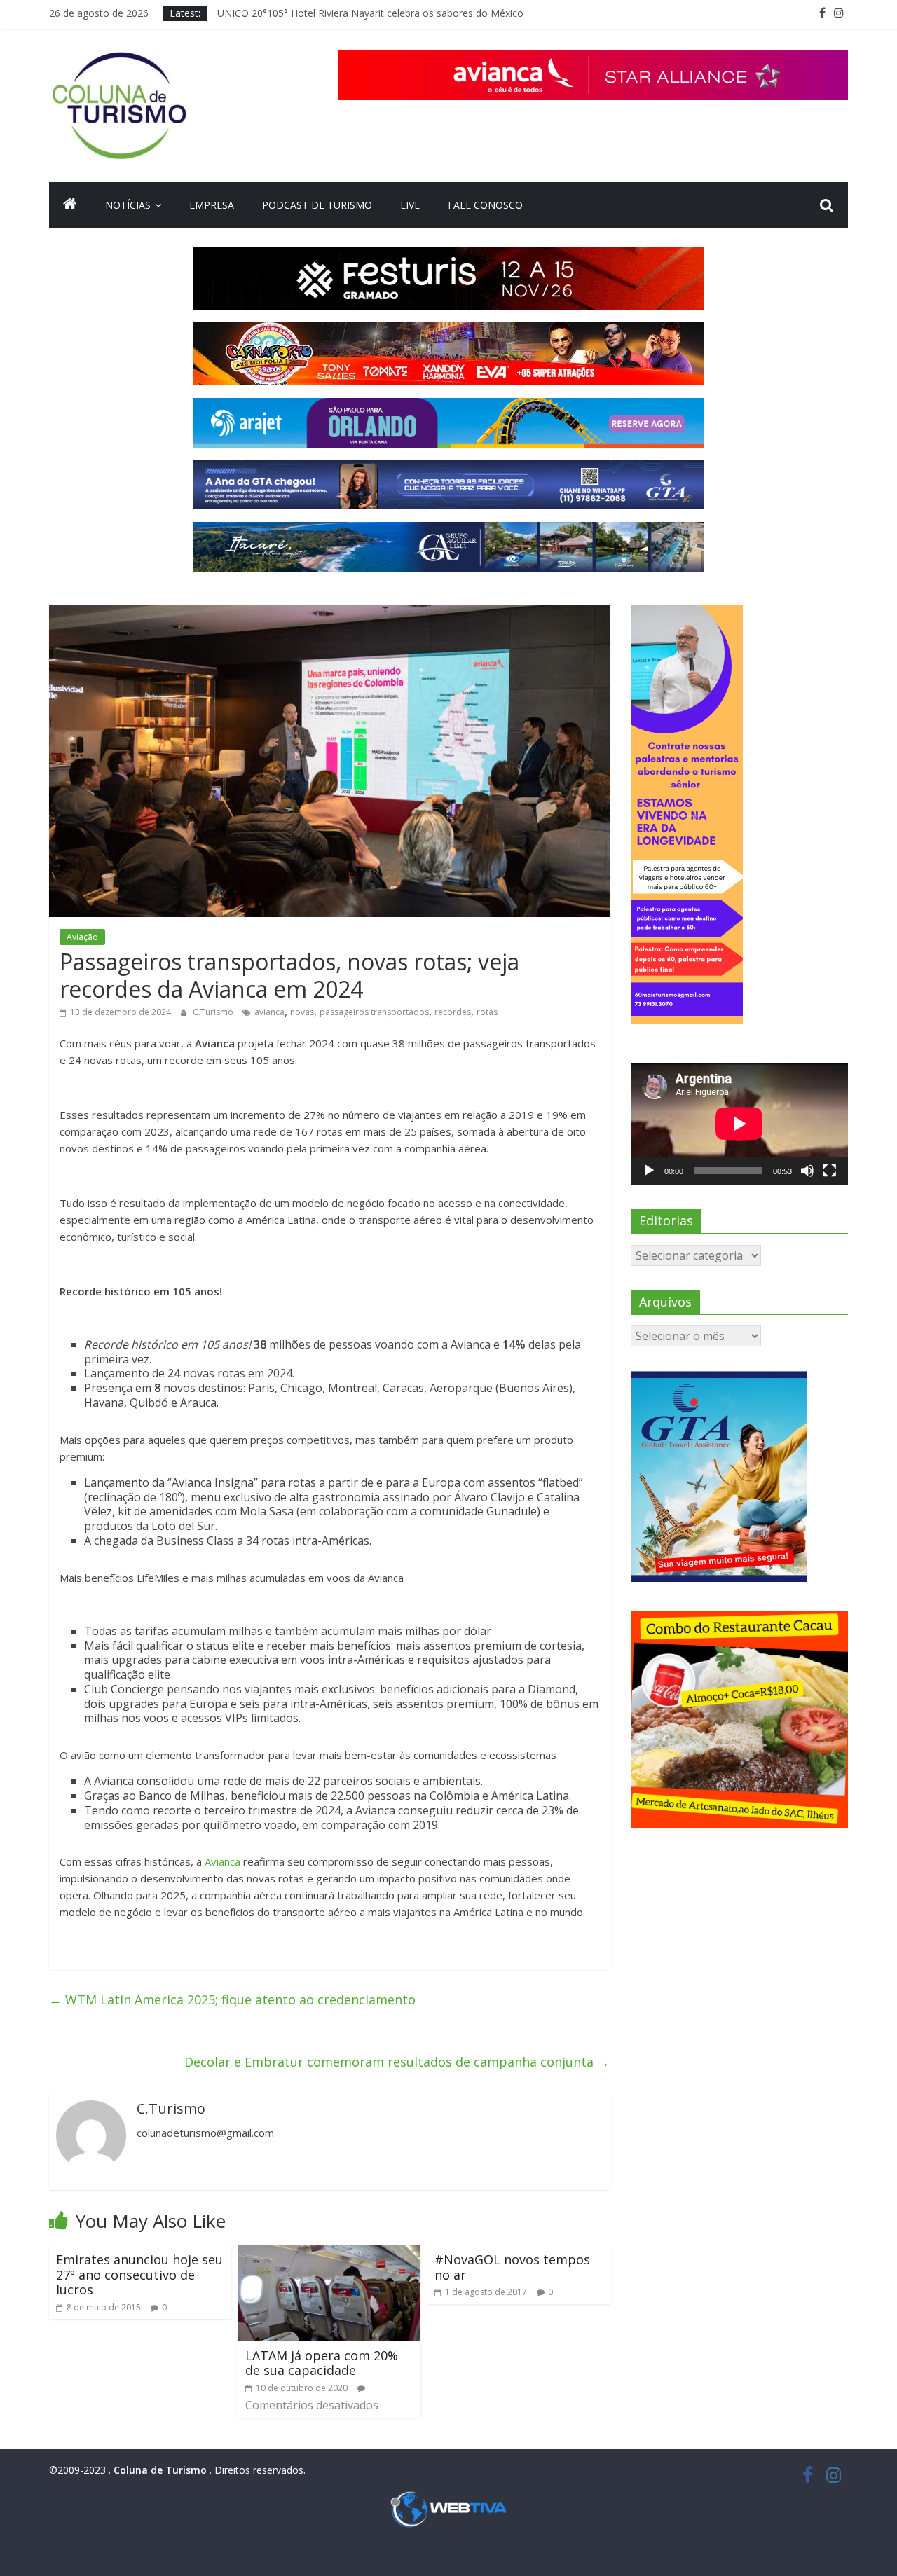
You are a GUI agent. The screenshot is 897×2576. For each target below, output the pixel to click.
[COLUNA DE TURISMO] (70, 205)
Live (410, 205)
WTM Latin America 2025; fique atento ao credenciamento (232, 1999)
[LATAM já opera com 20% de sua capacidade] (329, 2254)
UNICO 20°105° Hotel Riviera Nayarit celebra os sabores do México (370, 13)
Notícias (128, 205)
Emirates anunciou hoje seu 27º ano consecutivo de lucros (139, 2274)
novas (302, 1012)
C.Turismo (214, 1012)
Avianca (222, 1861)
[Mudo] (807, 1171)
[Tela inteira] (830, 1171)
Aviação (82, 937)
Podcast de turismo (317, 205)
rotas (487, 1012)
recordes (453, 1012)
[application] (739, 1124)
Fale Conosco (485, 205)
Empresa (212, 205)
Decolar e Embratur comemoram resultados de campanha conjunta (397, 2062)
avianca (269, 1012)
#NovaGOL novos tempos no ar (512, 2267)
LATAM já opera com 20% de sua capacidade (322, 2363)
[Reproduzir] (649, 1171)
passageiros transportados (374, 1012)
